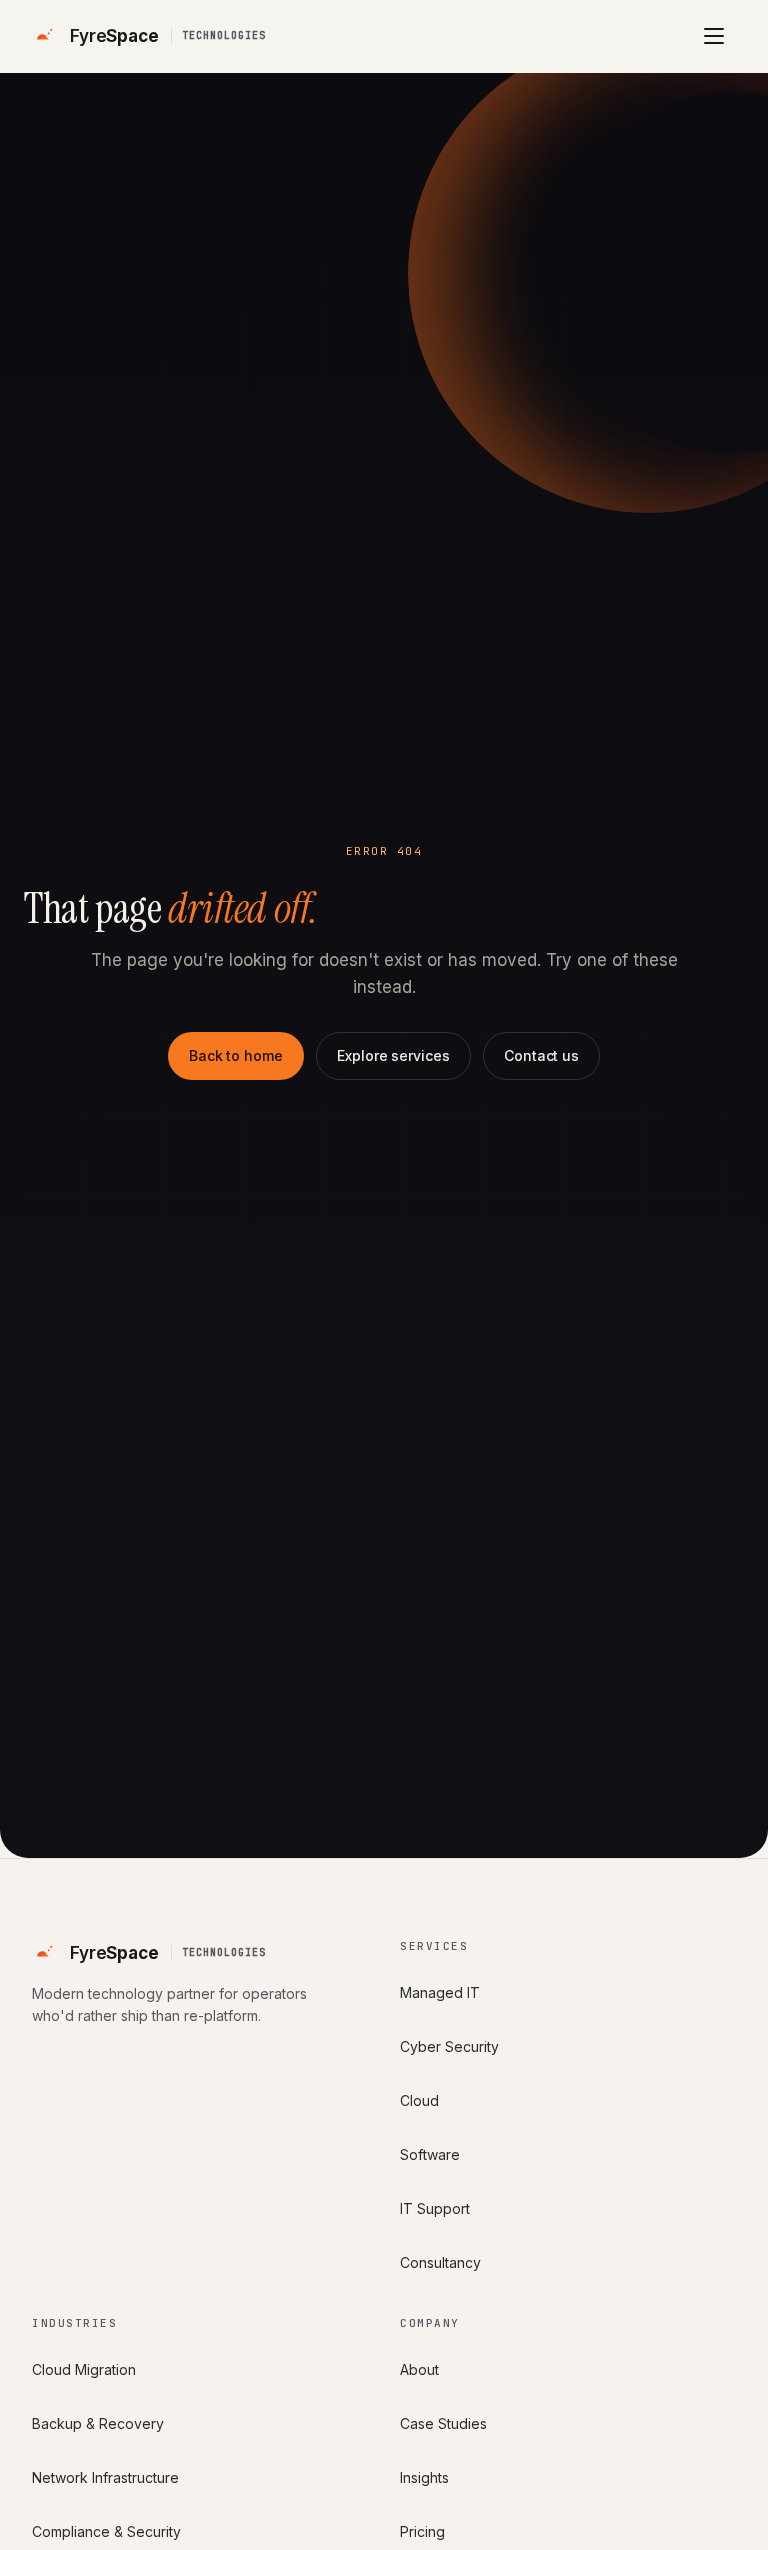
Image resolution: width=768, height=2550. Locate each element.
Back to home (236, 1055)
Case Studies (443, 2423)
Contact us (541, 1055)
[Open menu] (714, 36)
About (419, 2369)
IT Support (435, 2208)
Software (430, 2154)
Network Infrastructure (105, 2477)
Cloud (419, 2100)
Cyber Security (449, 2046)
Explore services (393, 1055)
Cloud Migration (84, 2369)
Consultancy (440, 2262)
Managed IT (440, 1992)
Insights (424, 2477)
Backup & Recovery (98, 2423)
